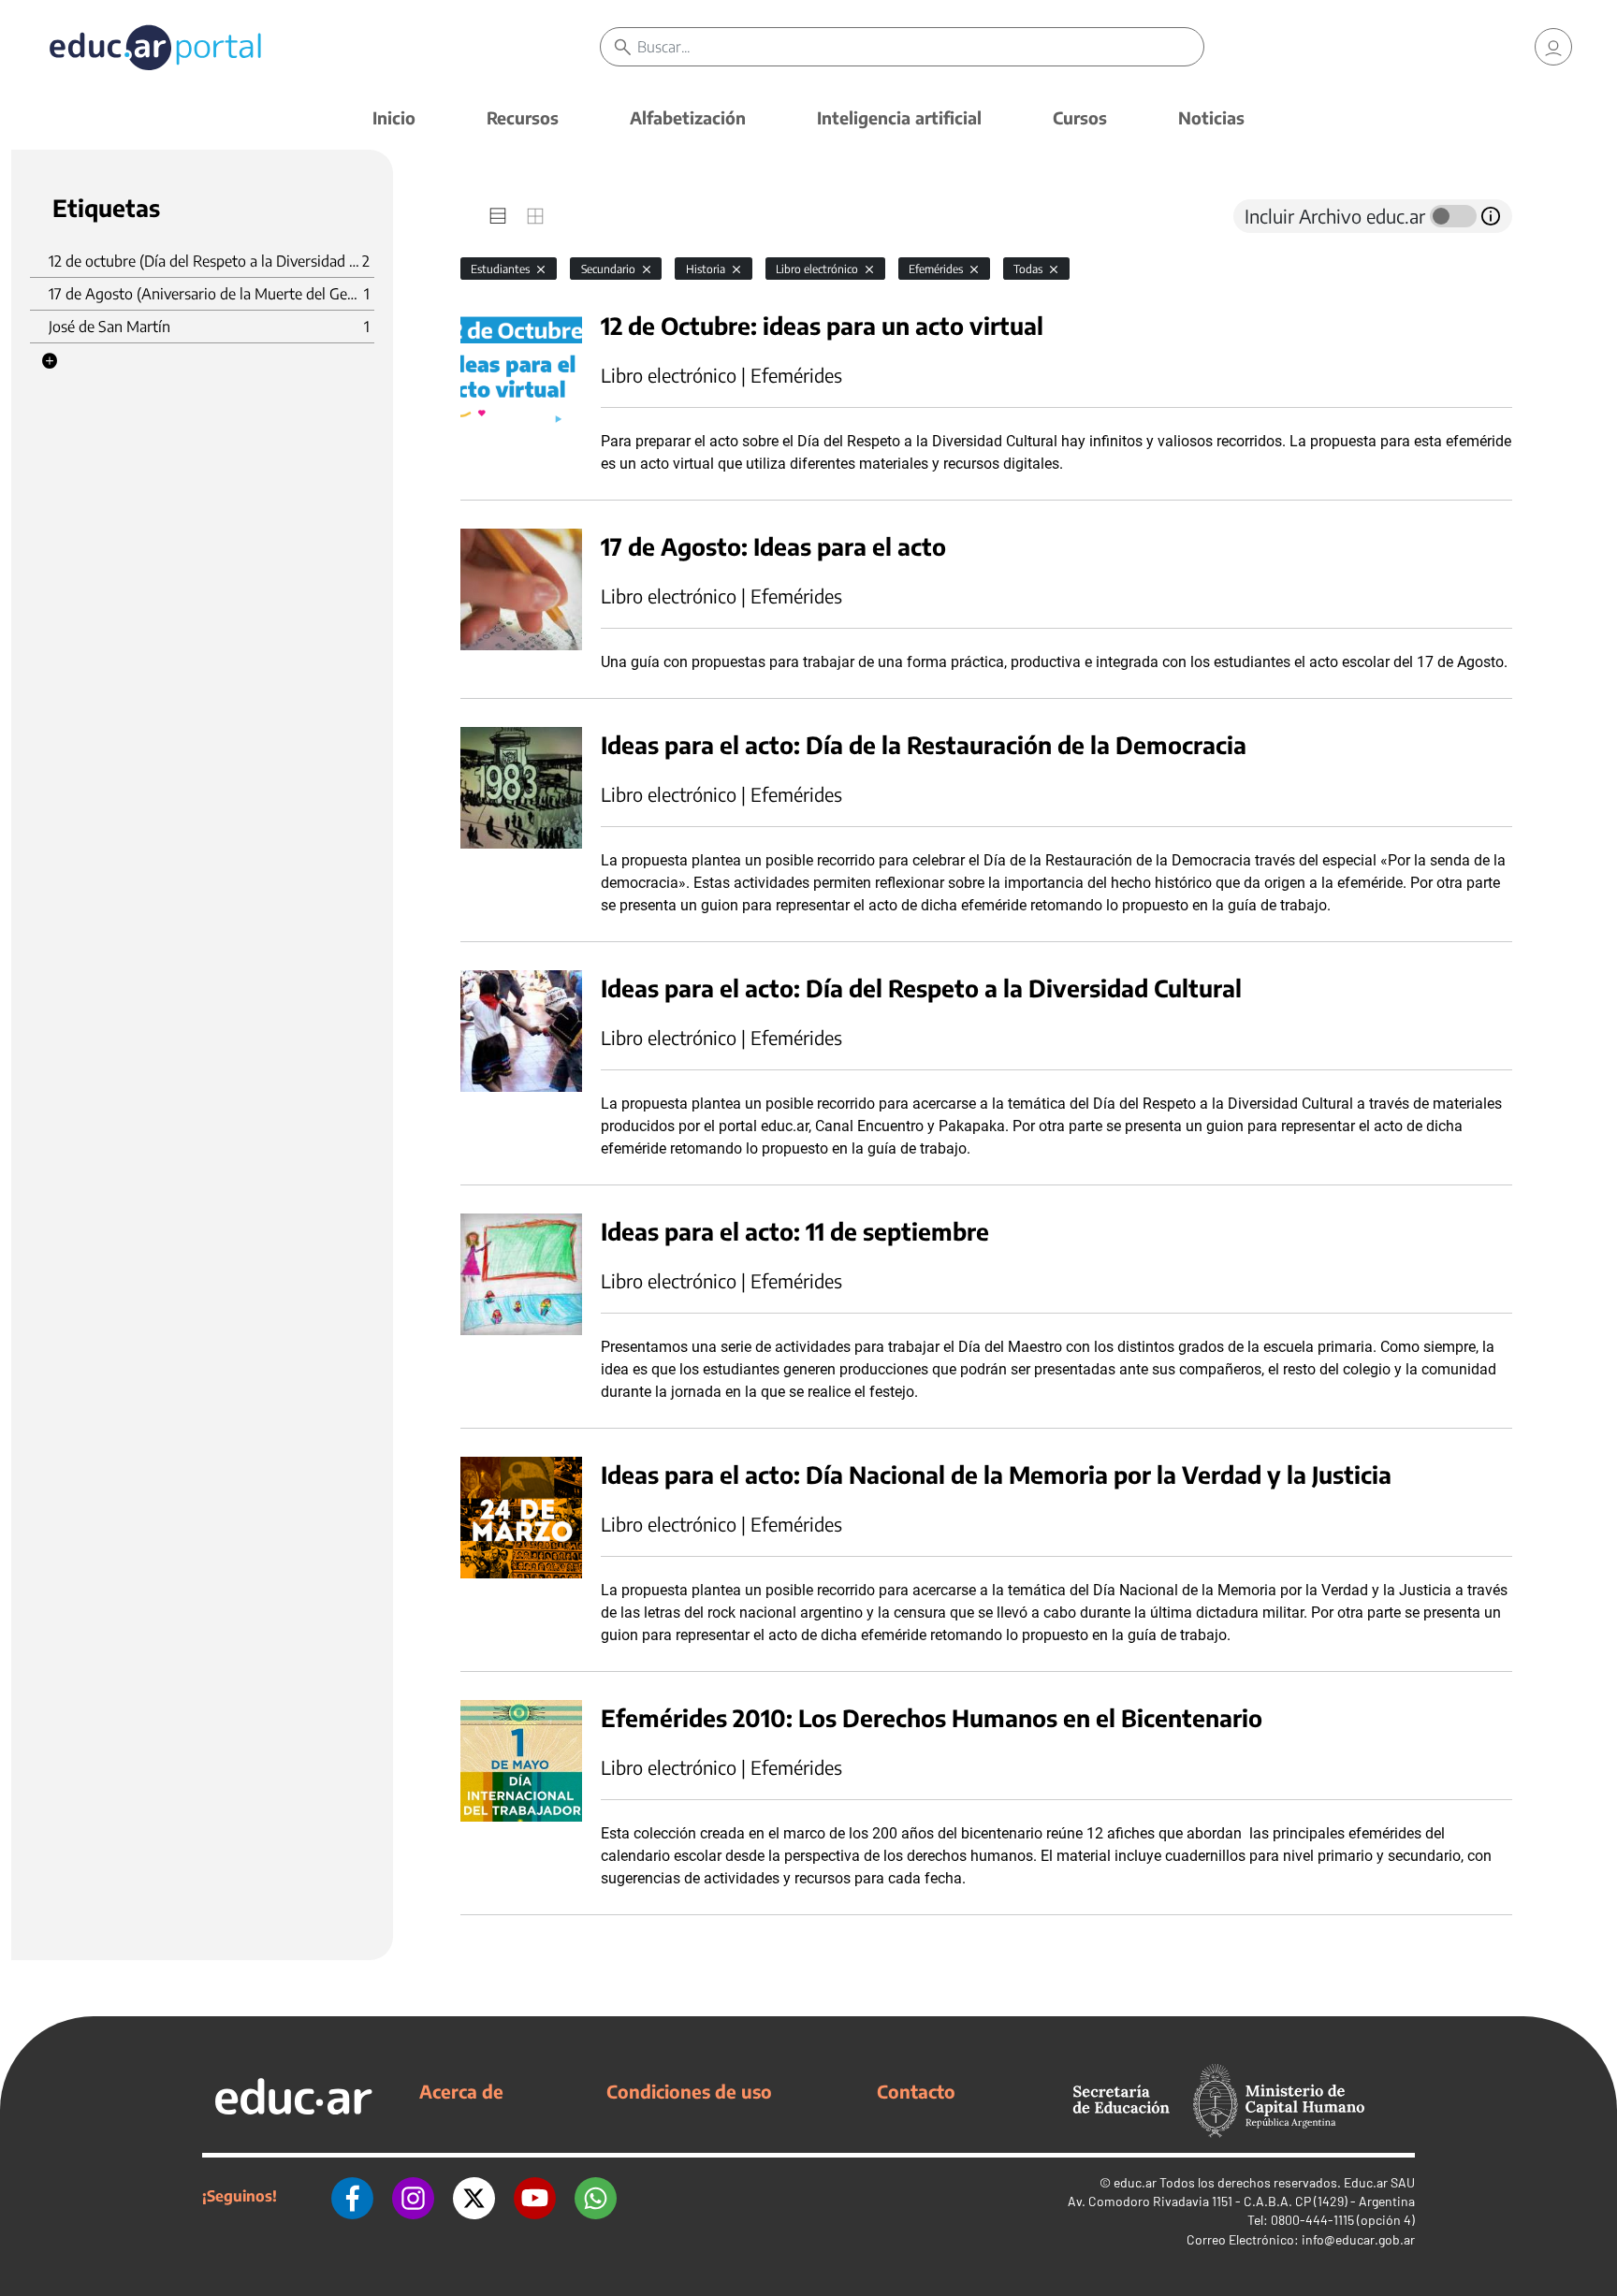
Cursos (1080, 117)
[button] (50, 361)
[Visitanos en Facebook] (352, 2196)
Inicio (394, 117)
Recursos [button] (523, 117)
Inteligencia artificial (899, 117)
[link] (1553, 47)
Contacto (916, 2091)
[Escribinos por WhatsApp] (596, 2196)
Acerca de (461, 2091)
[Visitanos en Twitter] (474, 2196)
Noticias (1211, 117)
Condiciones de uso (689, 2091)
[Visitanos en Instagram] (413, 2196)
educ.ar (1135, 2182)
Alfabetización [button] (688, 117)
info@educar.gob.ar (1358, 2239)
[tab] (498, 216)
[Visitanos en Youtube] (535, 2196)
